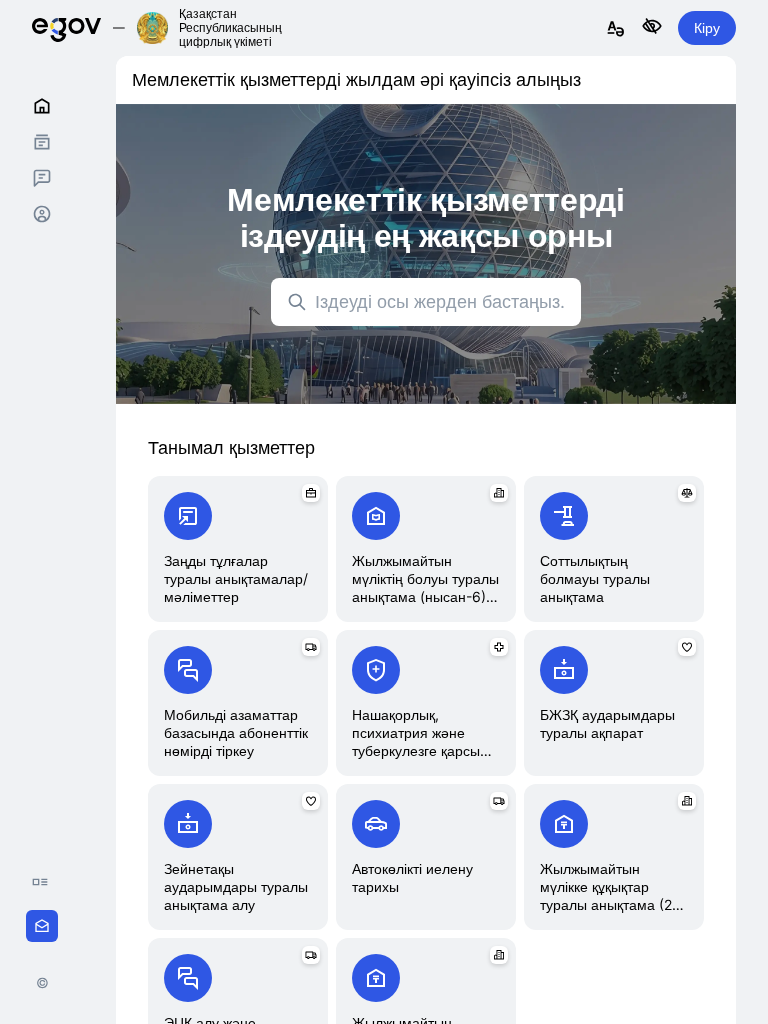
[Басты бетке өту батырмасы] (66, 27)
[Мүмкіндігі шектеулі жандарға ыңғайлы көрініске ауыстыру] (652, 27)
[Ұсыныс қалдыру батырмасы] (42, 926)
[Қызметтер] (42, 142)
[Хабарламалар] (42, 178)
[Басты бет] (42, 106)
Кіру (707, 27)
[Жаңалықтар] (45, 882)
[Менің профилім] (42, 214)
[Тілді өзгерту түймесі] (616, 29)
